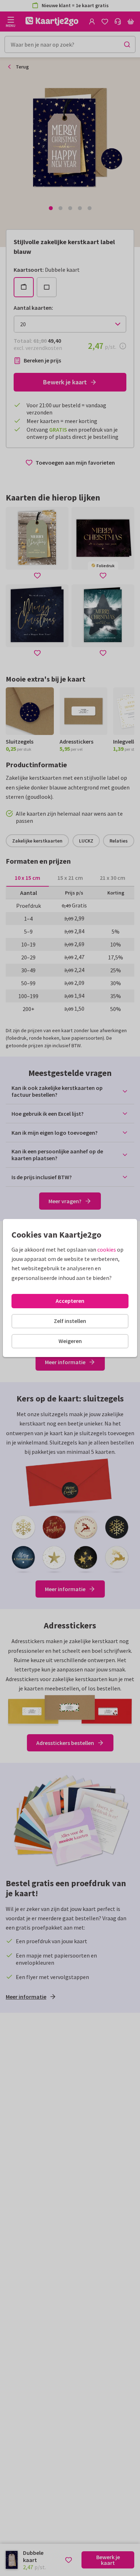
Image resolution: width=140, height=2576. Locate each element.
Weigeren (70, 1341)
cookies (107, 1249)
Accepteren (70, 1301)
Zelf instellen (70, 1321)
